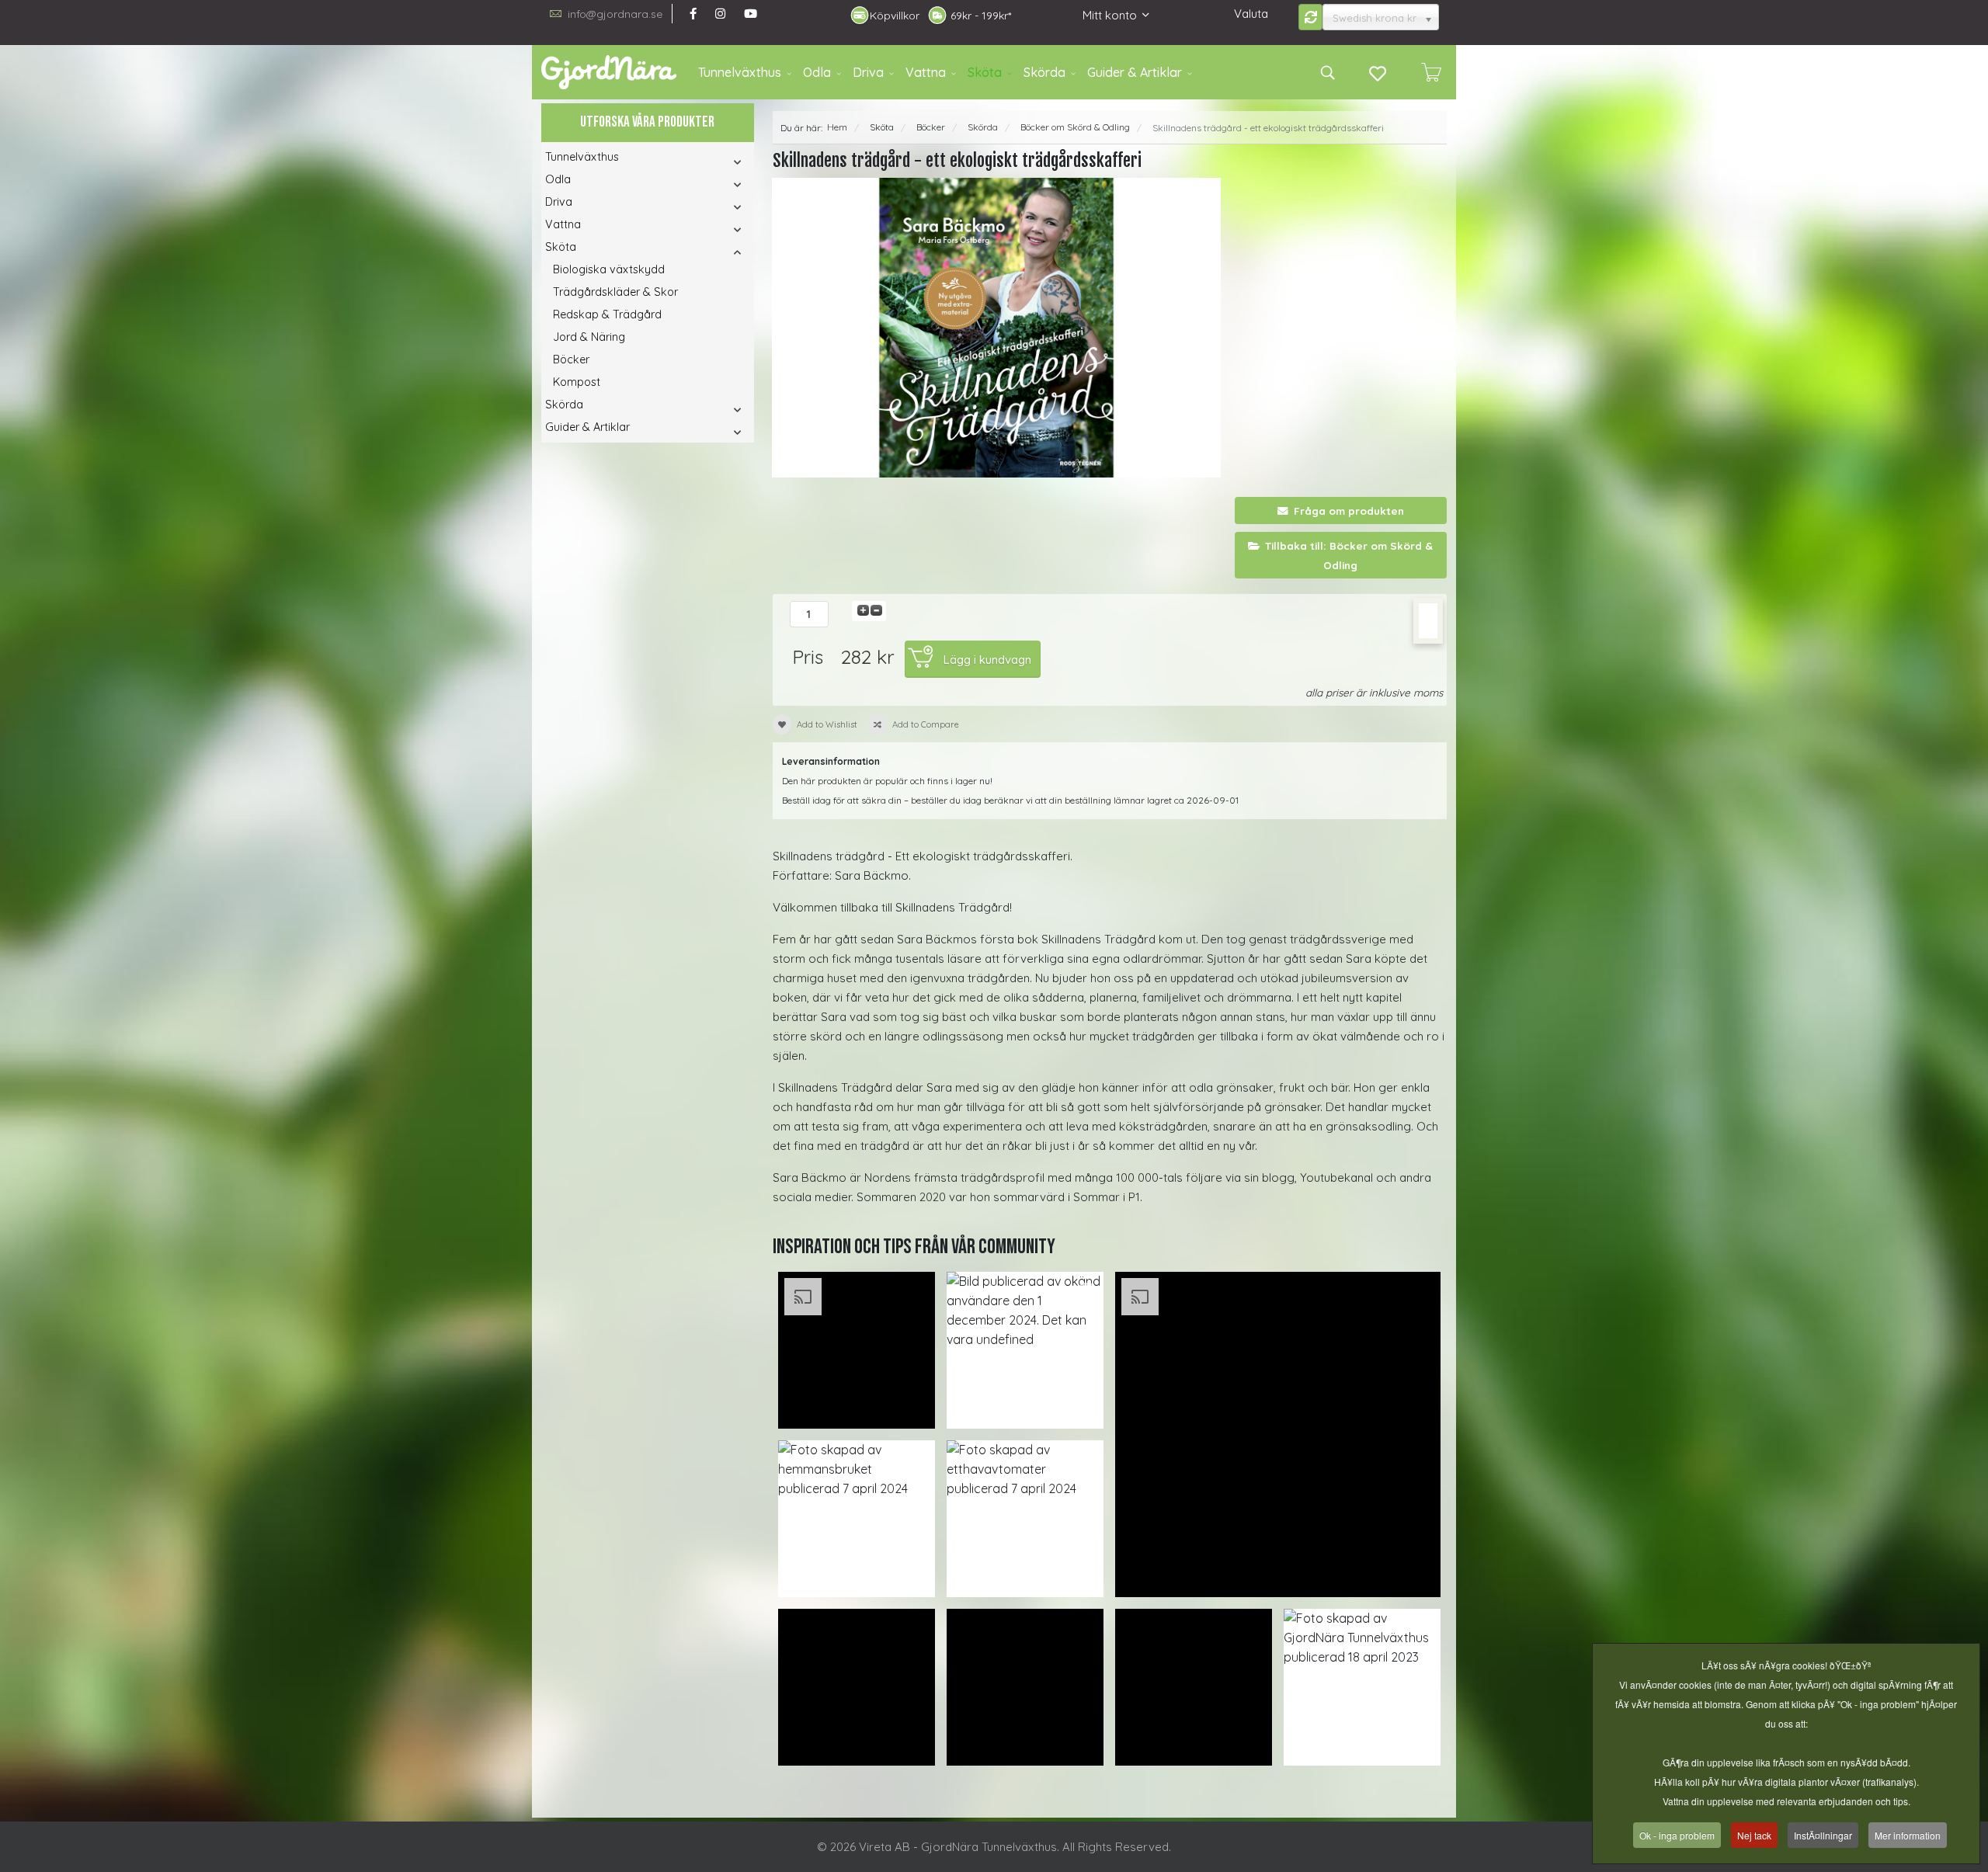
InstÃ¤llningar (1823, 1835)
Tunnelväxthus (740, 72)
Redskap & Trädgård (607, 314)
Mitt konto (1110, 15)
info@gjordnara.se (615, 14)
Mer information (1908, 1835)
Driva (868, 72)
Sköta (985, 72)
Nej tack (1754, 1835)
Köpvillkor (895, 16)
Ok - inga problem (1677, 1835)
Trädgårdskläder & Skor (615, 292)
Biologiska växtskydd (609, 269)
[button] (716, 162)
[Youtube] (751, 14)
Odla (817, 72)
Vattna (926, 72)
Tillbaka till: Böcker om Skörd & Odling (1349, 555)
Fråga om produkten (1349, 511)
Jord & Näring (589, 337)
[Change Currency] (1311, 17)
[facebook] (693, 14)
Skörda (1044, 72)
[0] (1431, 72)
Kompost (577, 382)
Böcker (571, 359)
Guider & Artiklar (1135, 72)
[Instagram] (720, 14)
